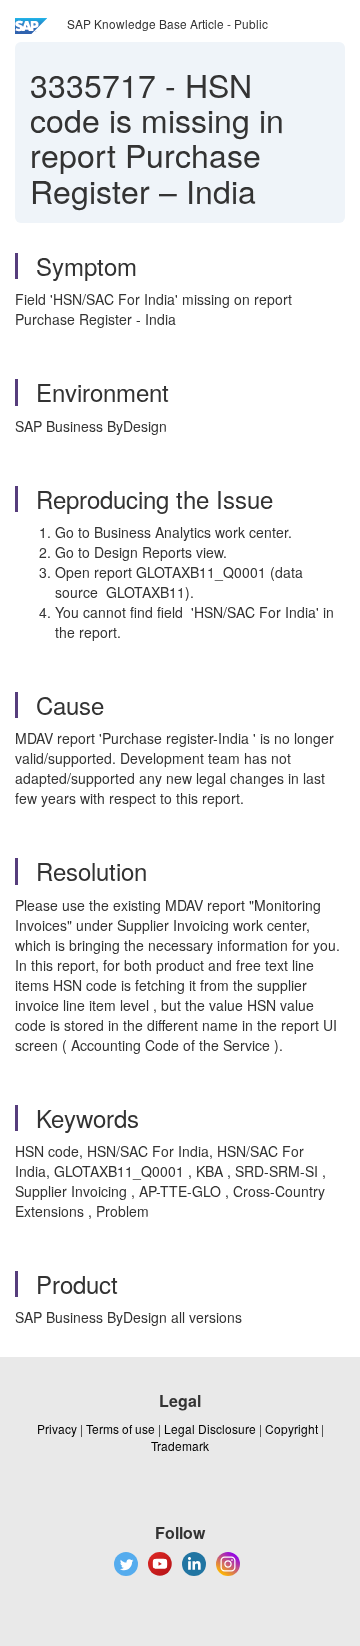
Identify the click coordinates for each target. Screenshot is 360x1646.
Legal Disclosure (210, 1428)
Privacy (57, 1428)
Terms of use (120, 1428)
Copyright (291, 1428)
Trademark (180, 1445)
